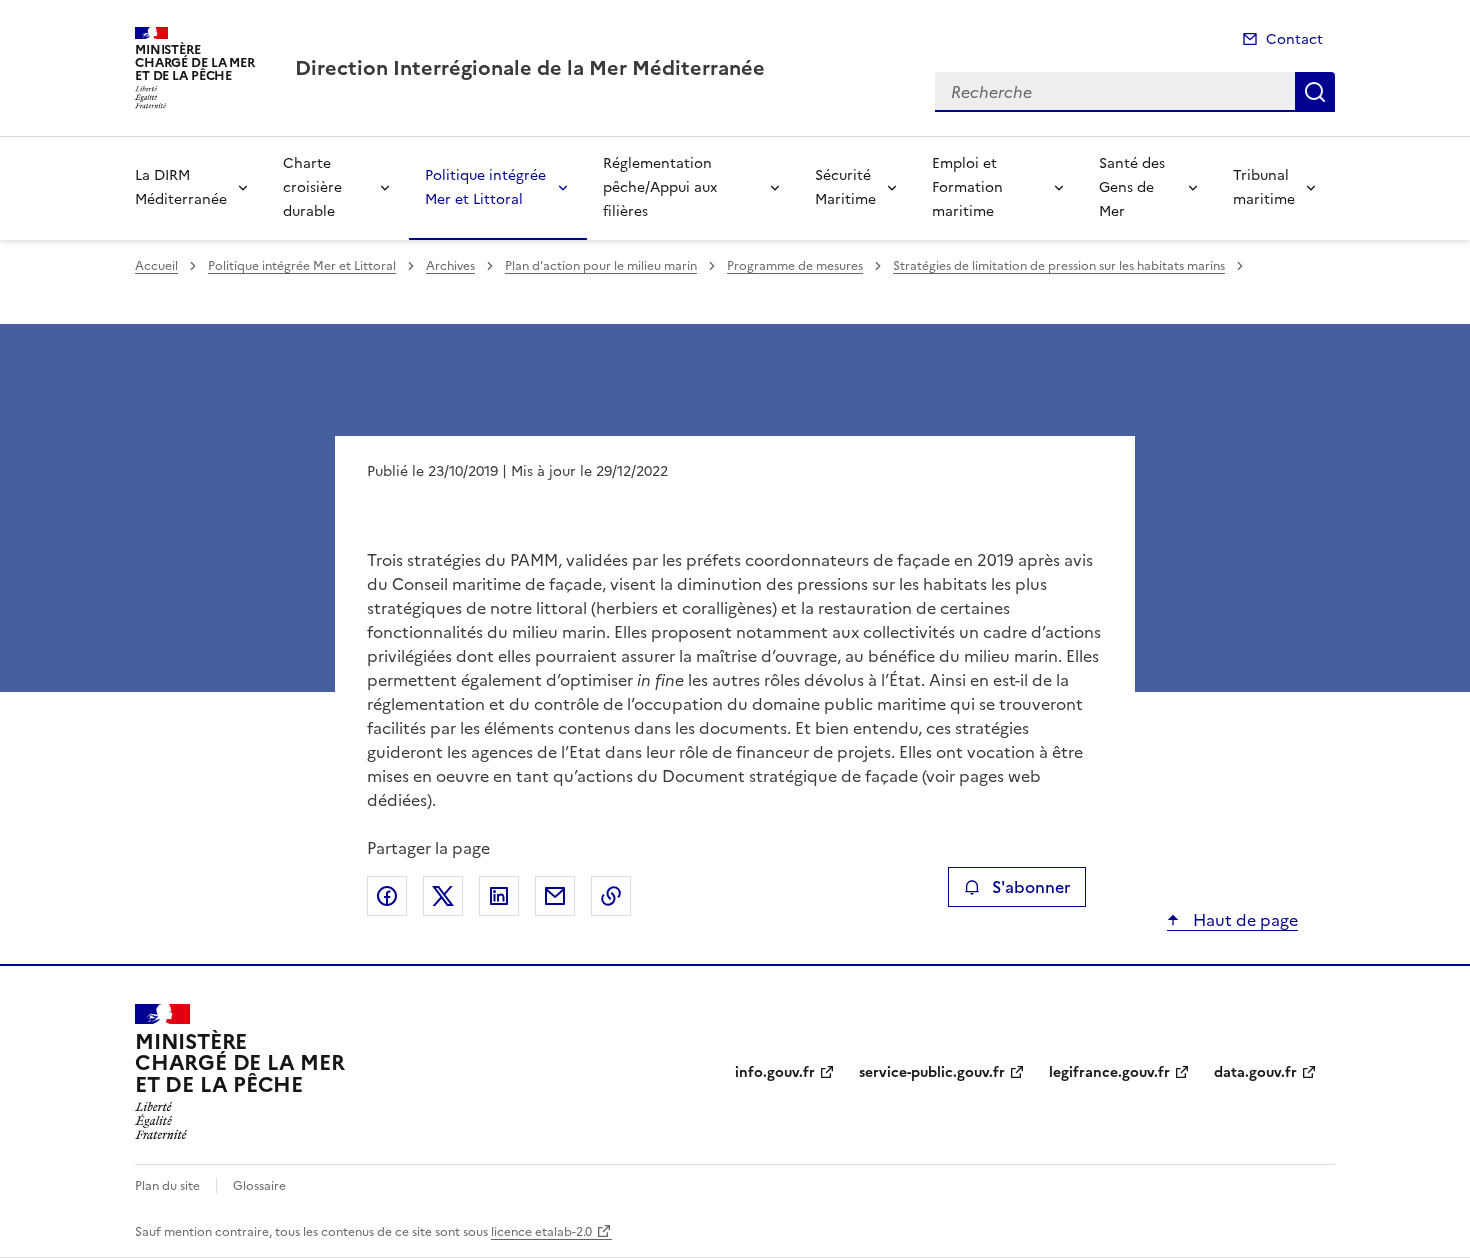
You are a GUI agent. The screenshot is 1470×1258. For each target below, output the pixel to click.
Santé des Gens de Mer (1132, 187)
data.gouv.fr (1255, 1072)
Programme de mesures (795, 266)
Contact (1294, 39)
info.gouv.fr (775, 1072)
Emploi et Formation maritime (967, 187)
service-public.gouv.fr (932, 1072)
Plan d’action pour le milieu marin (601, 266)
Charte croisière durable (312, 187)
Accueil (156, 266)
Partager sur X (443, 896)
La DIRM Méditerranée (181, 187)
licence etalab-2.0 (541, 1232)
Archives (450, 266)
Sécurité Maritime (845, 187)
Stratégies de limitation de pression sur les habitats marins (1059, 266)
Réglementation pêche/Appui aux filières (660, 187)
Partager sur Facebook (387, 896)
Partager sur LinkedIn (499, 896)
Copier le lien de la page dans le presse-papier (611, 896)
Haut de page (1243, 920)
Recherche (1315, 92)
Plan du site (167, 1186)
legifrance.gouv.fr (1109, 1072)
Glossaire (259, 1186)
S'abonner (1031, 887)
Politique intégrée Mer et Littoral (485, 187)
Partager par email (555, 896)
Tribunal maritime (1264, 187)
